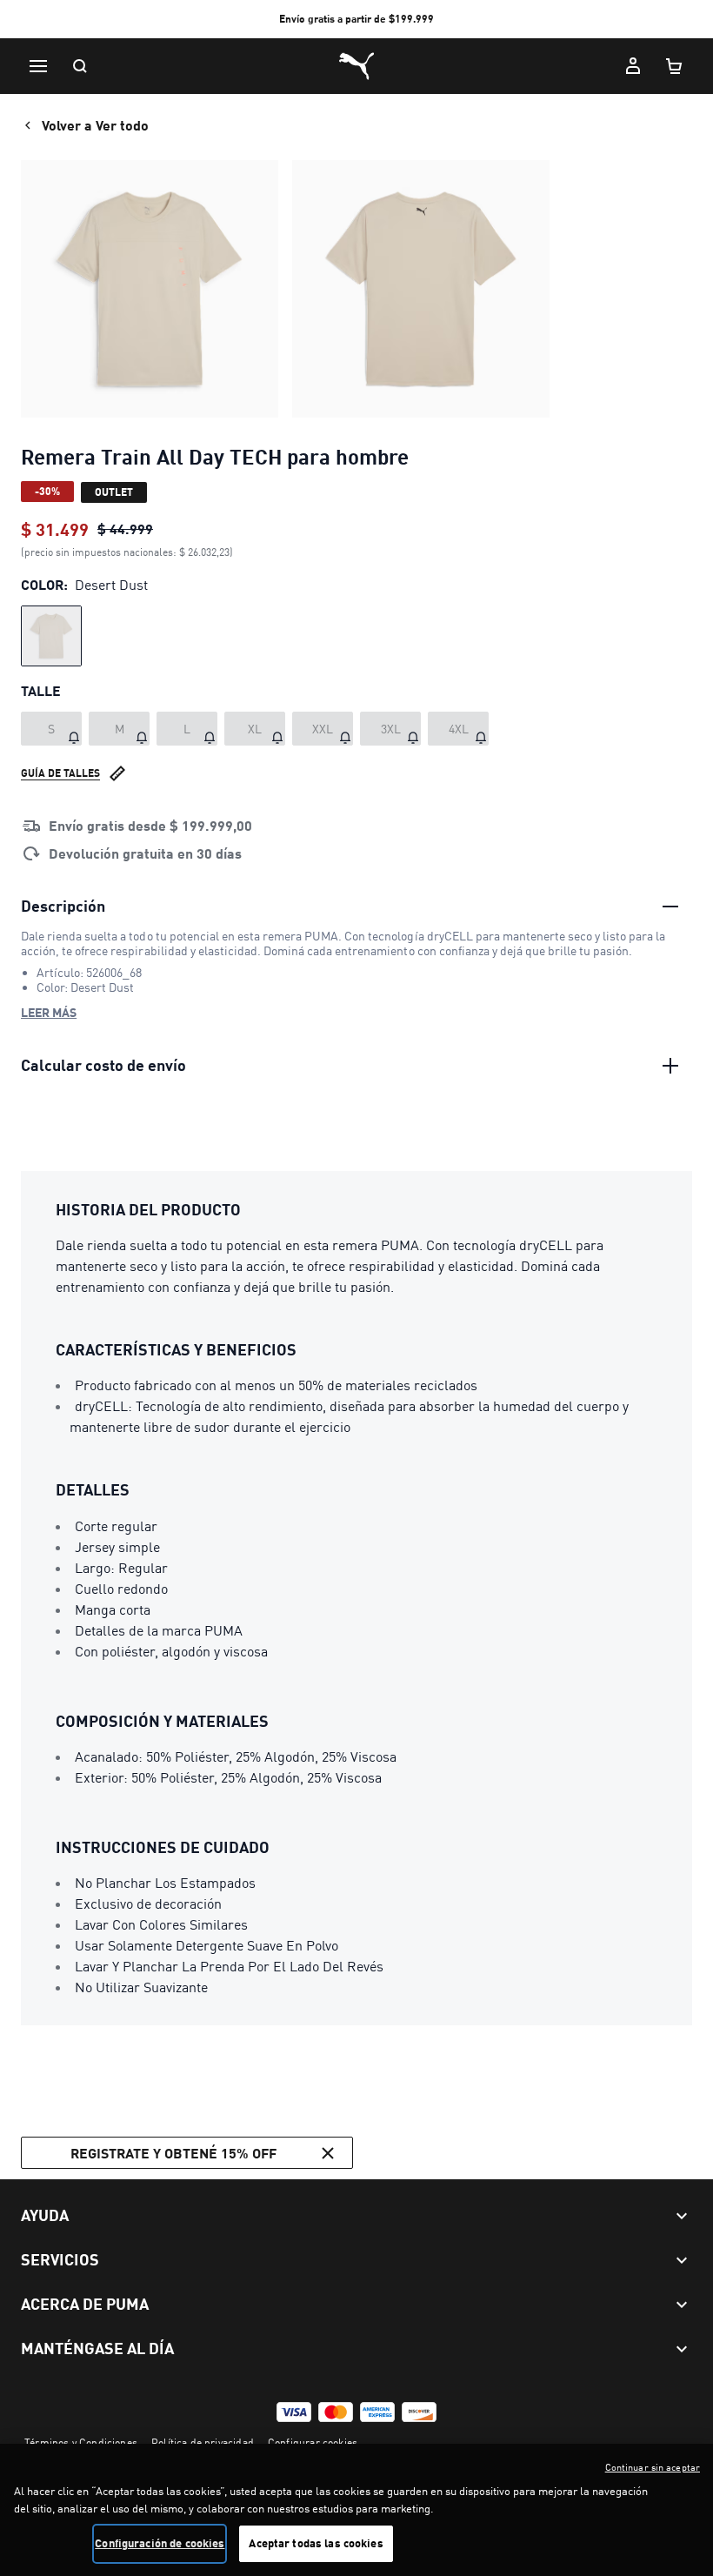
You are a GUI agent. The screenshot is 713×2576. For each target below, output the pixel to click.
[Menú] (38, 66)
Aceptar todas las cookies (316, 2543)
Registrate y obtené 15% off (173, 2153)
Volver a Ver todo (95, 125)
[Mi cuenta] (633, 66)
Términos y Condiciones (81, 2442)
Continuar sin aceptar (653, 2467)
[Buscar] (80, 66)
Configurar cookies (313, 2442)
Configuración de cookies (160, 2543)
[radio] (51, 636)
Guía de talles (60, 773)
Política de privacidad (203, 2442)
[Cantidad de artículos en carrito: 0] (675, 66)
